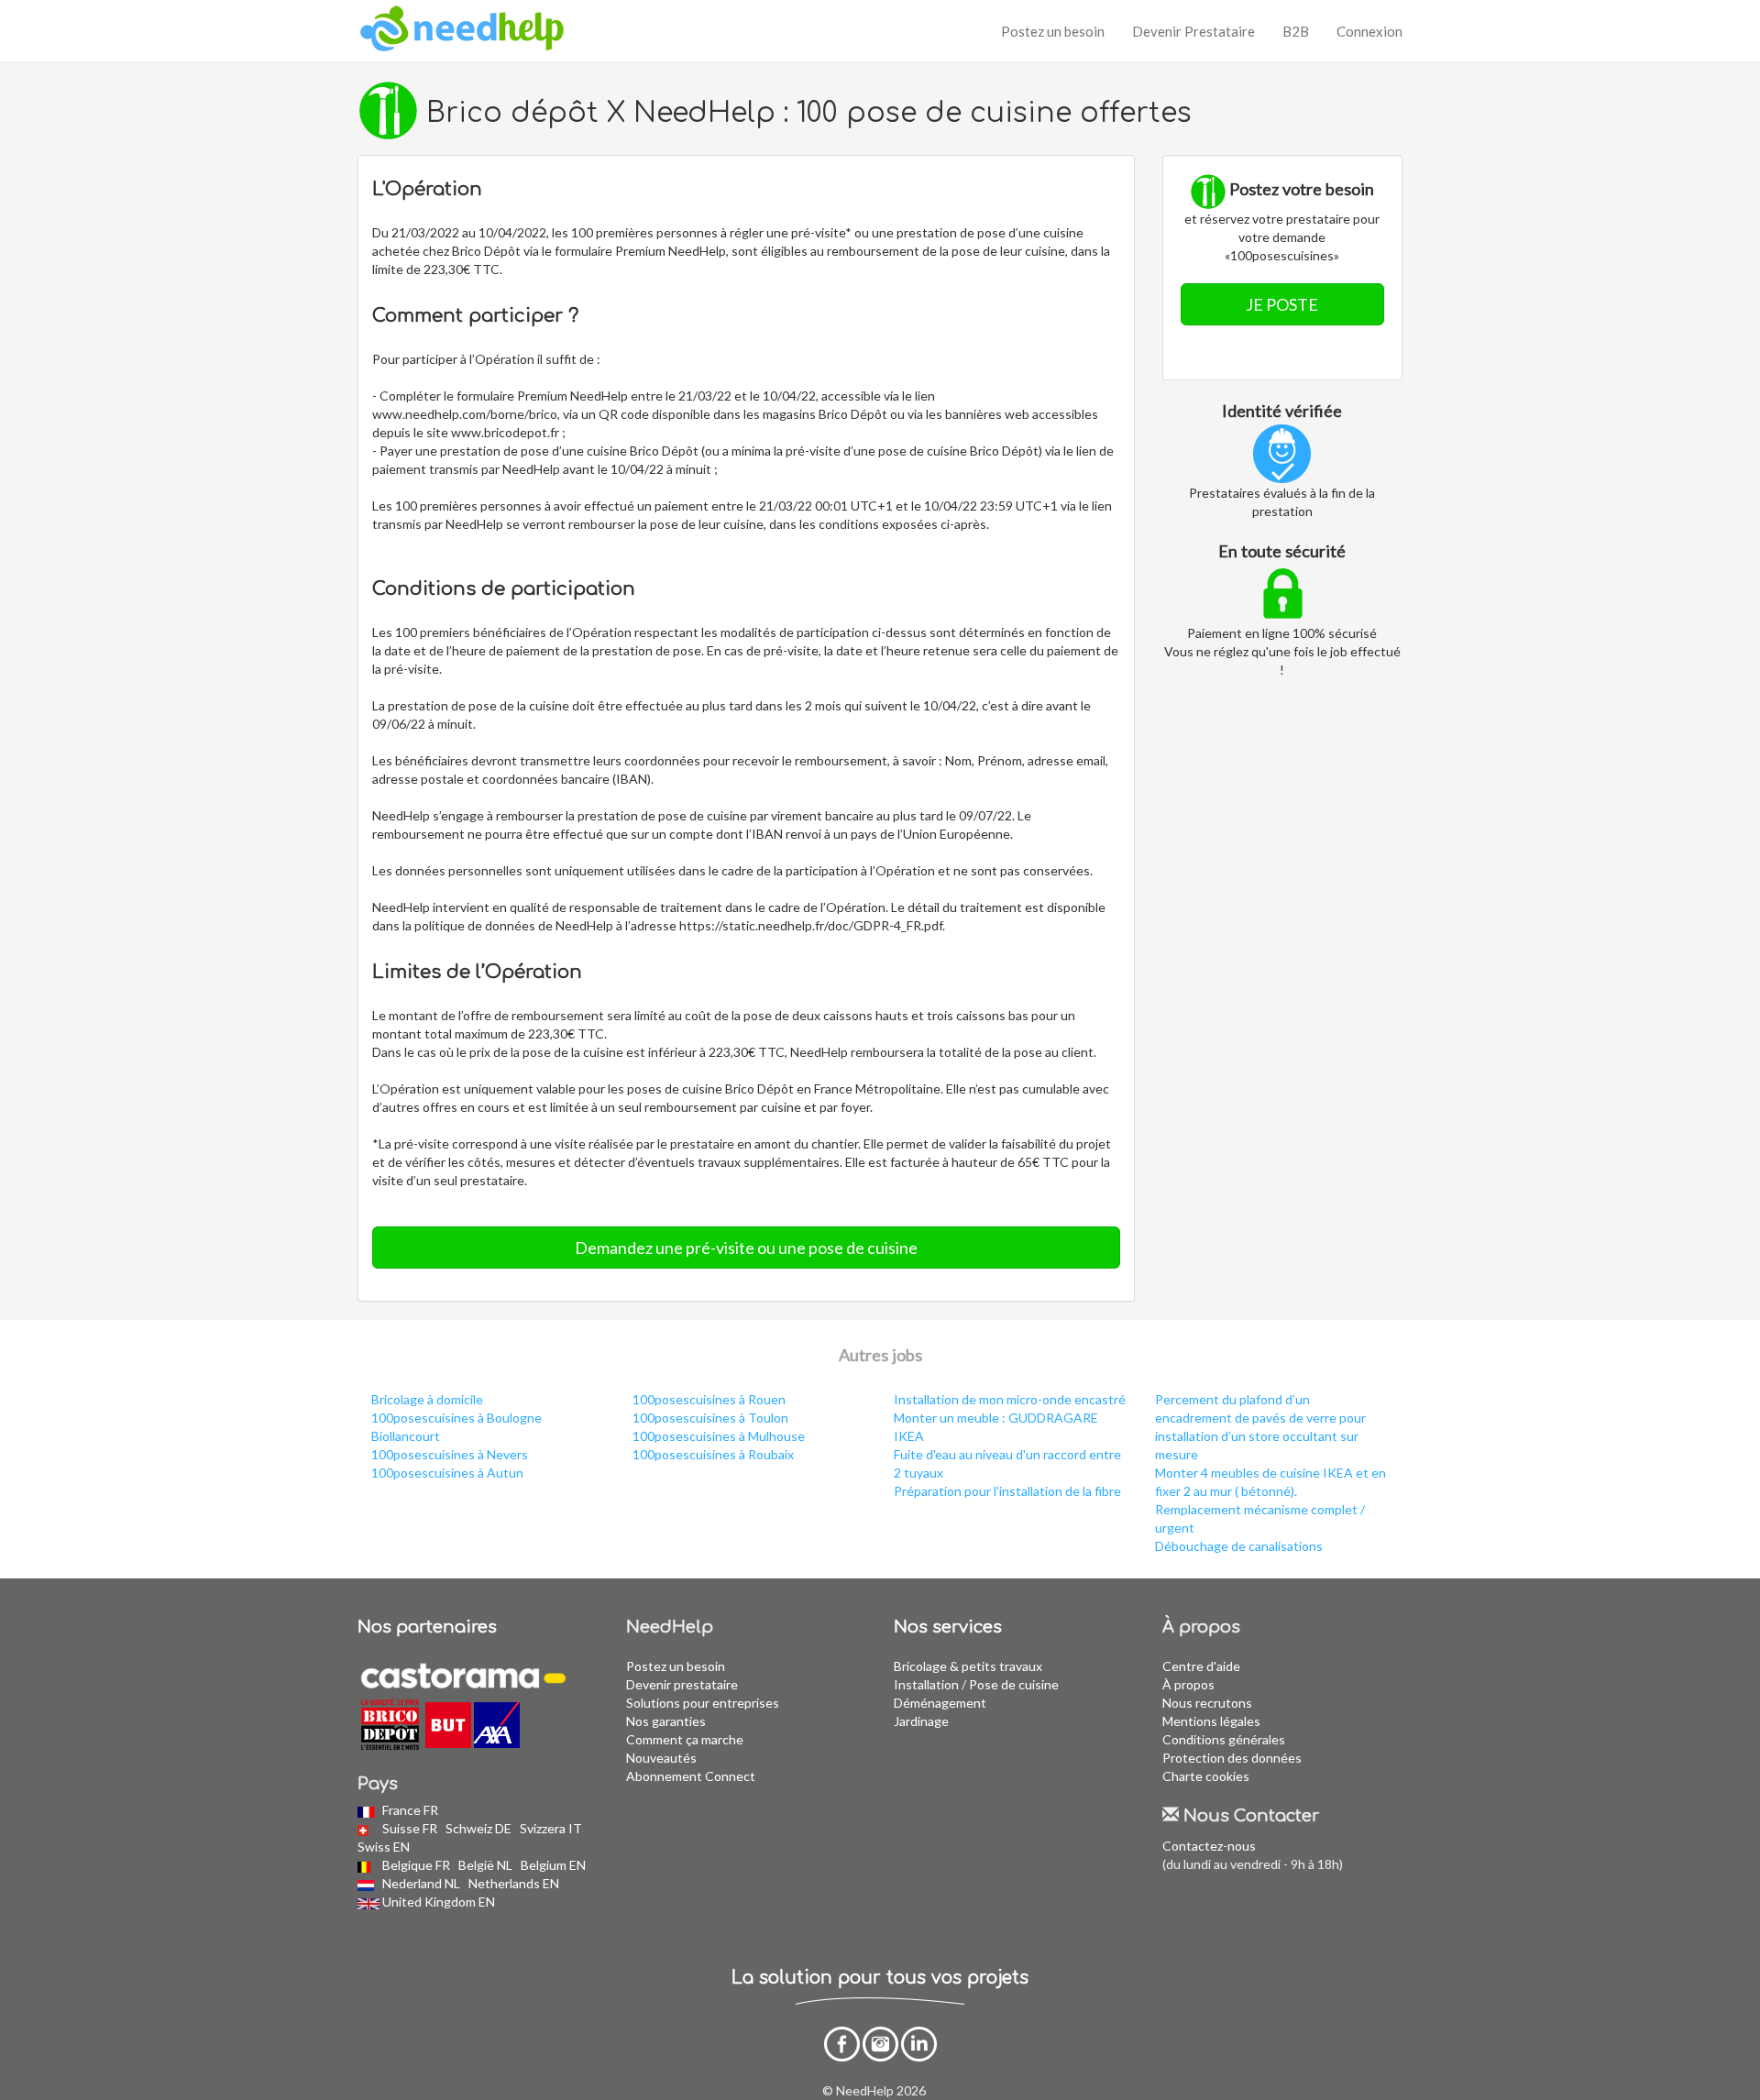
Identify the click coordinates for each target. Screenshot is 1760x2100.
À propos (1188, 1684)
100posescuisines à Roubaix (713, 1454)
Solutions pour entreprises (703, 1703)
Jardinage (921, 1721)
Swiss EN (385, 1847)
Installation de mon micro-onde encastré (1010, 1399)
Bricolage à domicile (427, 1399)
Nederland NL (423, 1883)
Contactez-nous (1209, 1846)
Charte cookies (1206, 1776)
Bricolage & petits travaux (968, 1666)
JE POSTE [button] (1282, 304)
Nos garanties (666, 1721)
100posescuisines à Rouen (709, 1399)
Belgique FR (418, 1865)
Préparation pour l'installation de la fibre (1007, 1491)
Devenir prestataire (682, 1684)
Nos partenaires (427, 1627)
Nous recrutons (1207, 1703)
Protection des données (1232, 1758)
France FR (412, 1810)
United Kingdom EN (440, 1902)
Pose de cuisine (1014, 1684)
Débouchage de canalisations (1239, 1546)
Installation (926, 1684)
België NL (487, 1865)
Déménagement (940, 1703)
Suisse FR (411, 1828)
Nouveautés (661, 1758)
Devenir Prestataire (1193, 31)
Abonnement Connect (691, 1776)
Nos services (948, 1627)
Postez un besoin (1053, 31)
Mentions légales (1211, 1721)
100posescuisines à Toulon (710, 1418)
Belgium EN (555, 1865)
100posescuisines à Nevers (450, 1454)
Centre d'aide (1201, 1666)
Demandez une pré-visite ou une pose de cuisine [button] (746, 1248)
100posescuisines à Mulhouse (719, 1436)
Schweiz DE (480, 1828)
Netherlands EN (515, 1883)
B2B (1296, 31)
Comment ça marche (685, 1739)
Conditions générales (1224, 1739)
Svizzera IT (552, 1828)
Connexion (1369, 31)
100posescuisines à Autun (447, 1473)
